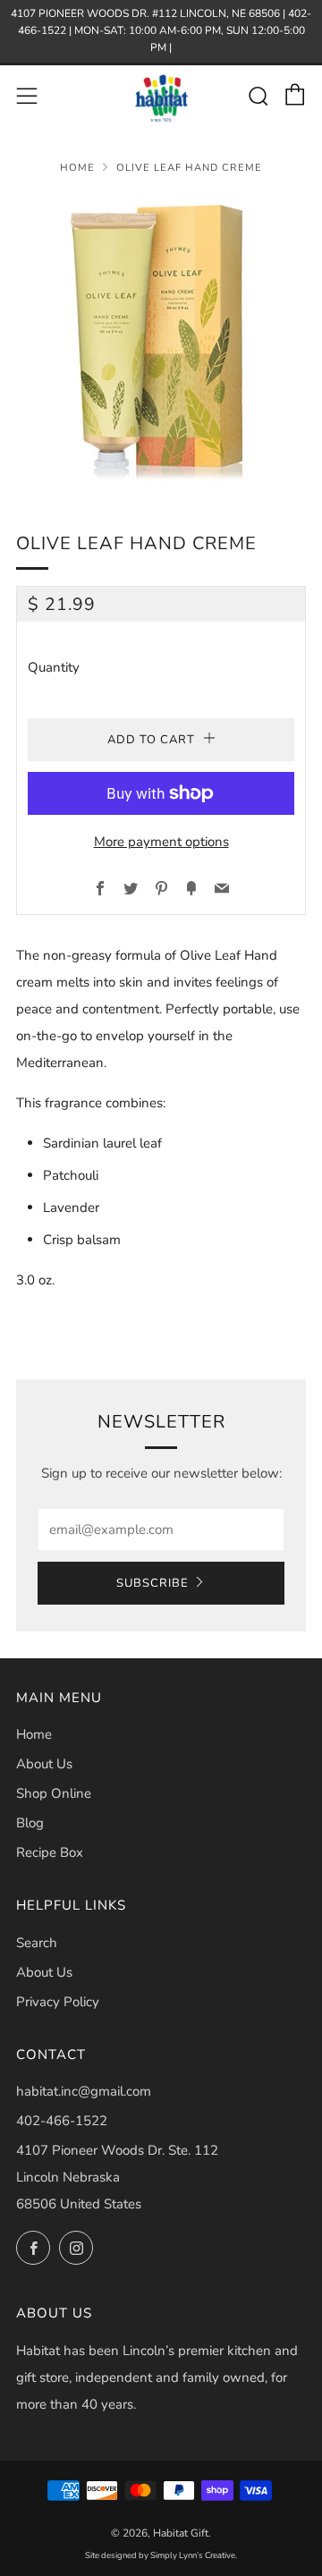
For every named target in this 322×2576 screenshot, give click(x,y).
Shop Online (54, 1793)
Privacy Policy (58, 2002)
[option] (161, 341)
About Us (44, 1764)
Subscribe (153, 1583)
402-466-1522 (62, 2121)
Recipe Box (50, 1852)
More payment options (161, 842)
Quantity (54, 667)
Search (37, 1943)
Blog (30, 1823)
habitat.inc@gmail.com (84, 2091)
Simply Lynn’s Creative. (194, 2555)
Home (77, 168)
